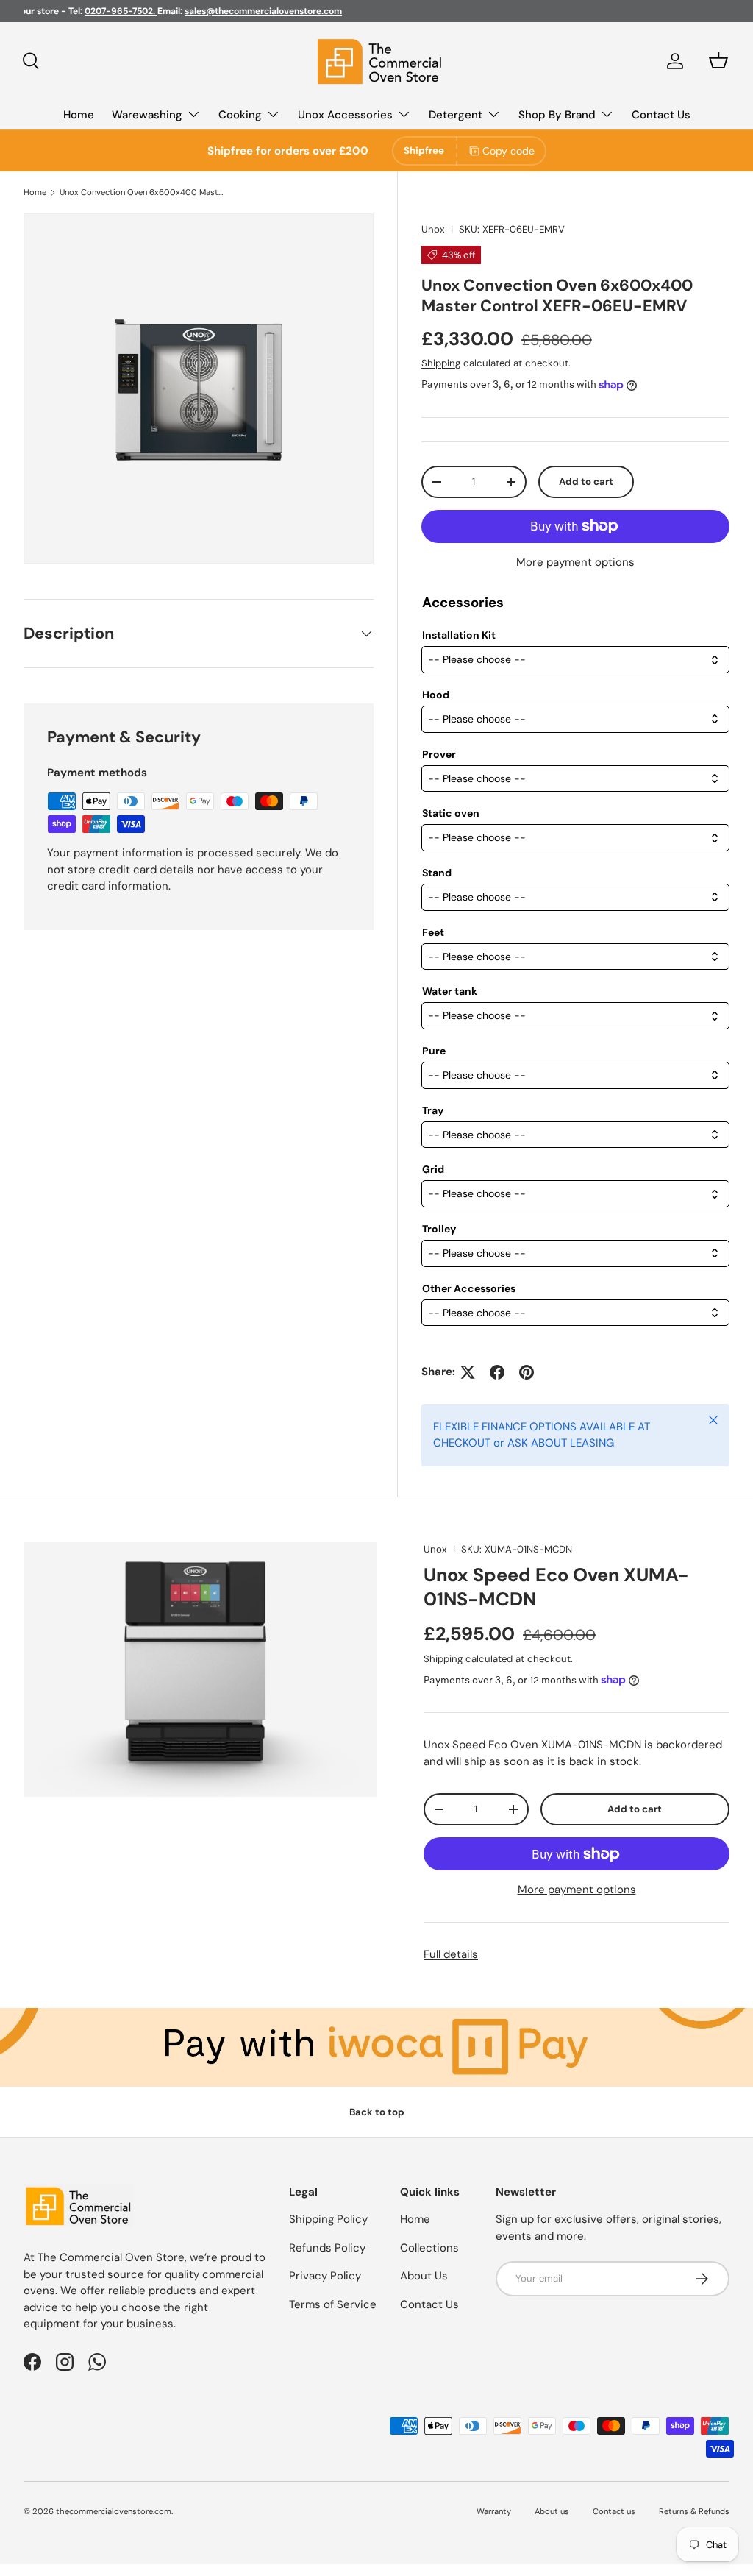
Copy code (508, 151)
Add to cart (586, 482)
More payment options (575, 562)
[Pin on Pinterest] (527, 1372)
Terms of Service (333, 2304)
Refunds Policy (327, 2248)
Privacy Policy (325, 2276)
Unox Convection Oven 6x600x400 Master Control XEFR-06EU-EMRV (142, 192)
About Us (424, 2276)
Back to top (377, 2112)
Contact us (614, 2511)
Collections (429, 2248)
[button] (718, 60)
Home (79, 115)
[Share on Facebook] (497, 1372)
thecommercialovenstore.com (114, 2511)
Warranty (494, 2511)
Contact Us (661, 115)
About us (552, 2511)
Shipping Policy (328, 2219)
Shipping (441, 363)
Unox (433, 229)
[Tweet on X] (468, 1372)
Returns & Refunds (694, 2511)
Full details (451, 1954)
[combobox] (575, 660)
